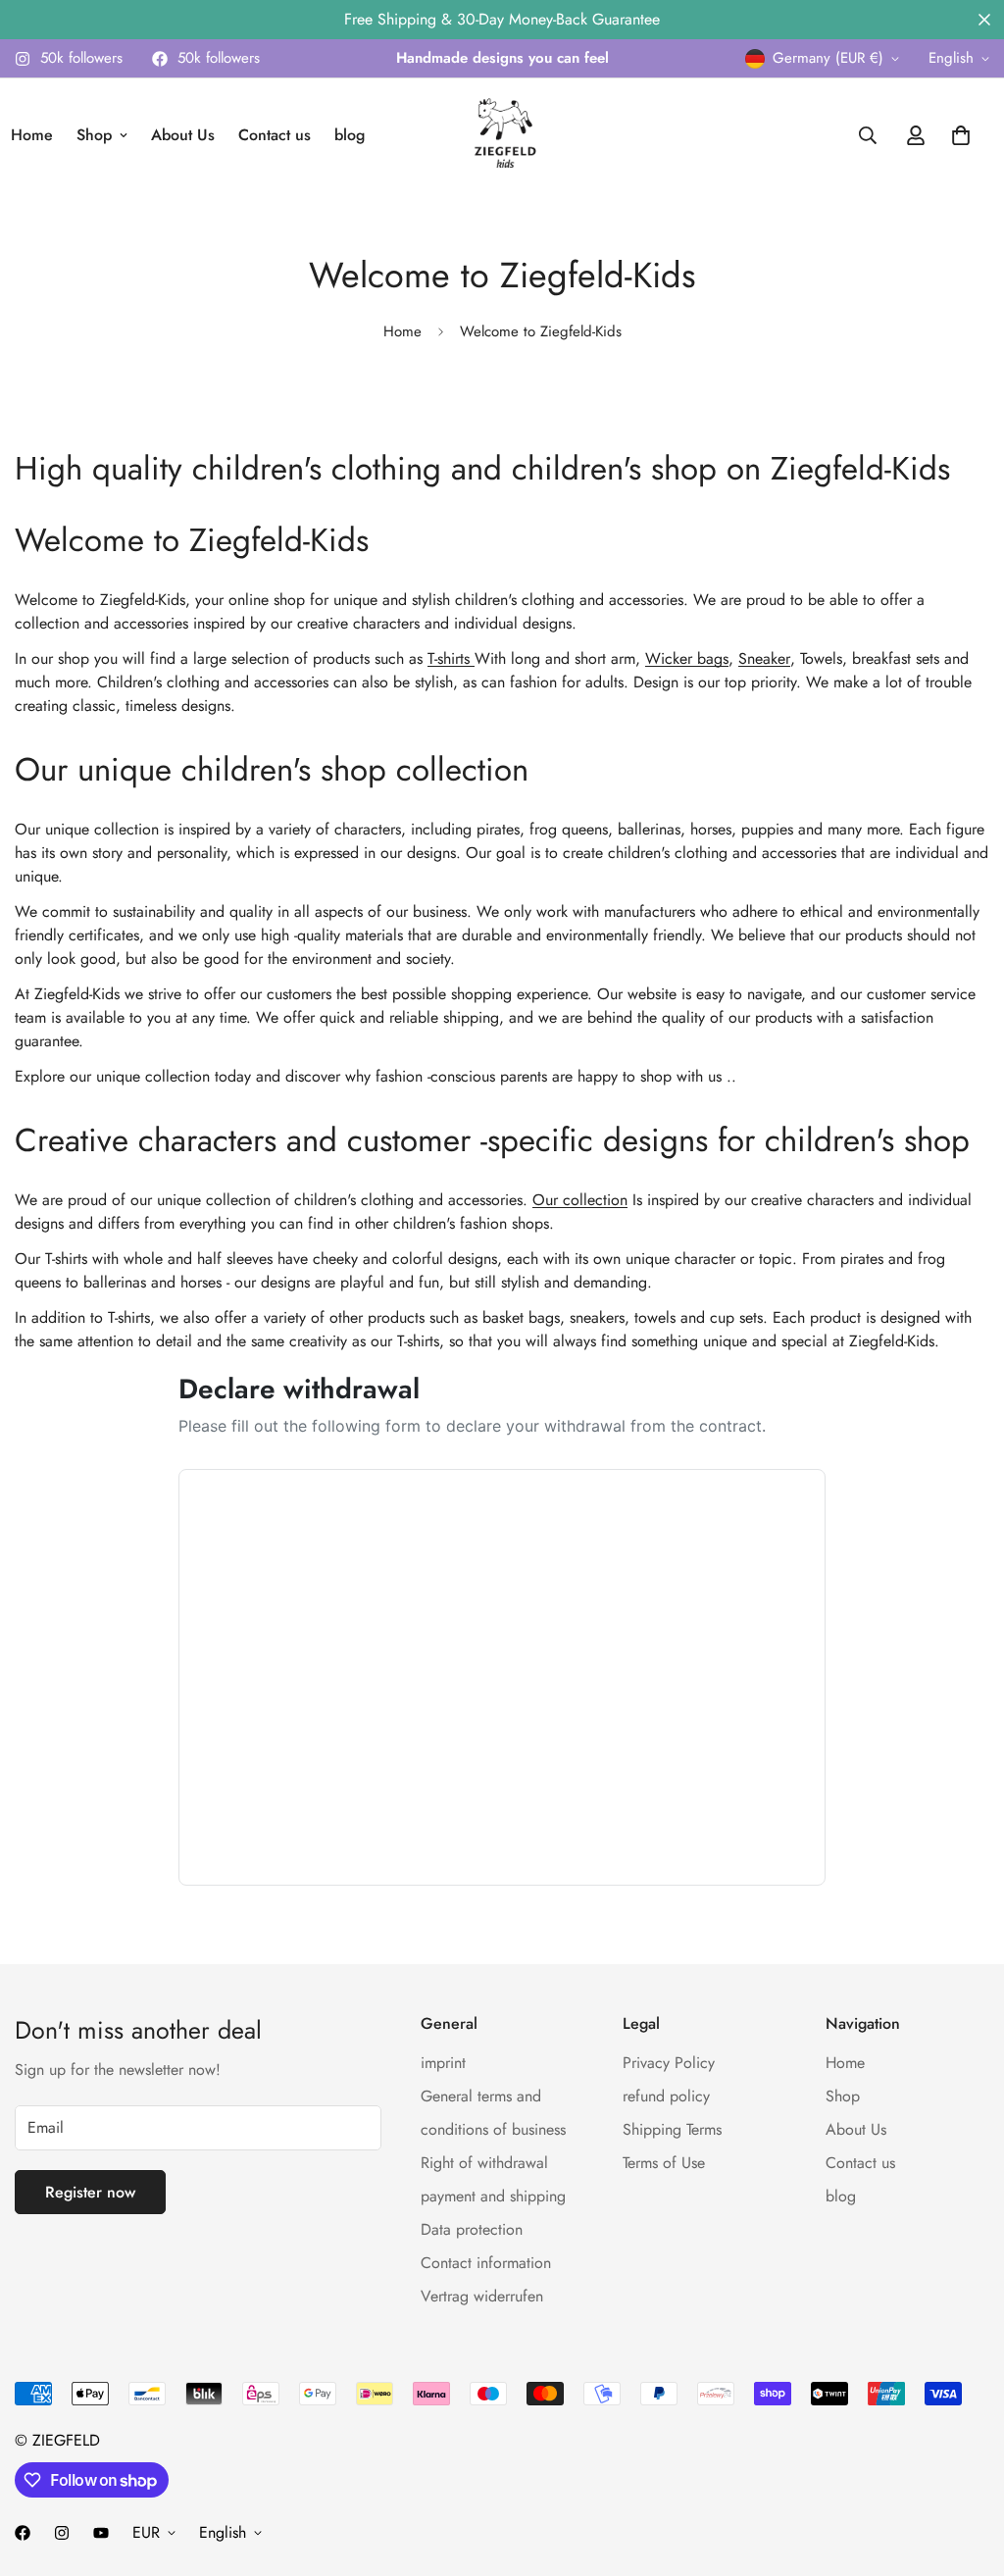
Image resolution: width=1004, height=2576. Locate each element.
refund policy (666, 2096)
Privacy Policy (669, 2063)
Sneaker (764, 658)
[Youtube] (101, 2533)
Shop (94, 135)
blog (350, 135)
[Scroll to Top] (966, 2469)
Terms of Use (664, 2163)
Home (402, 331)
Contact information (486, 2263)
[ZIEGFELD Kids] (502, 135)
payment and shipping (493, 2196)
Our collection (580, 1200)
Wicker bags (687, 658)
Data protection (472, 2229)
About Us (183, 135)
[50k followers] (23, 2533)
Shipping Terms (672, 2129)
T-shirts (451, 658)
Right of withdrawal (484, 2163)
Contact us (275, 135)
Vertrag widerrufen (482, 2296)
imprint (443, 2063)
